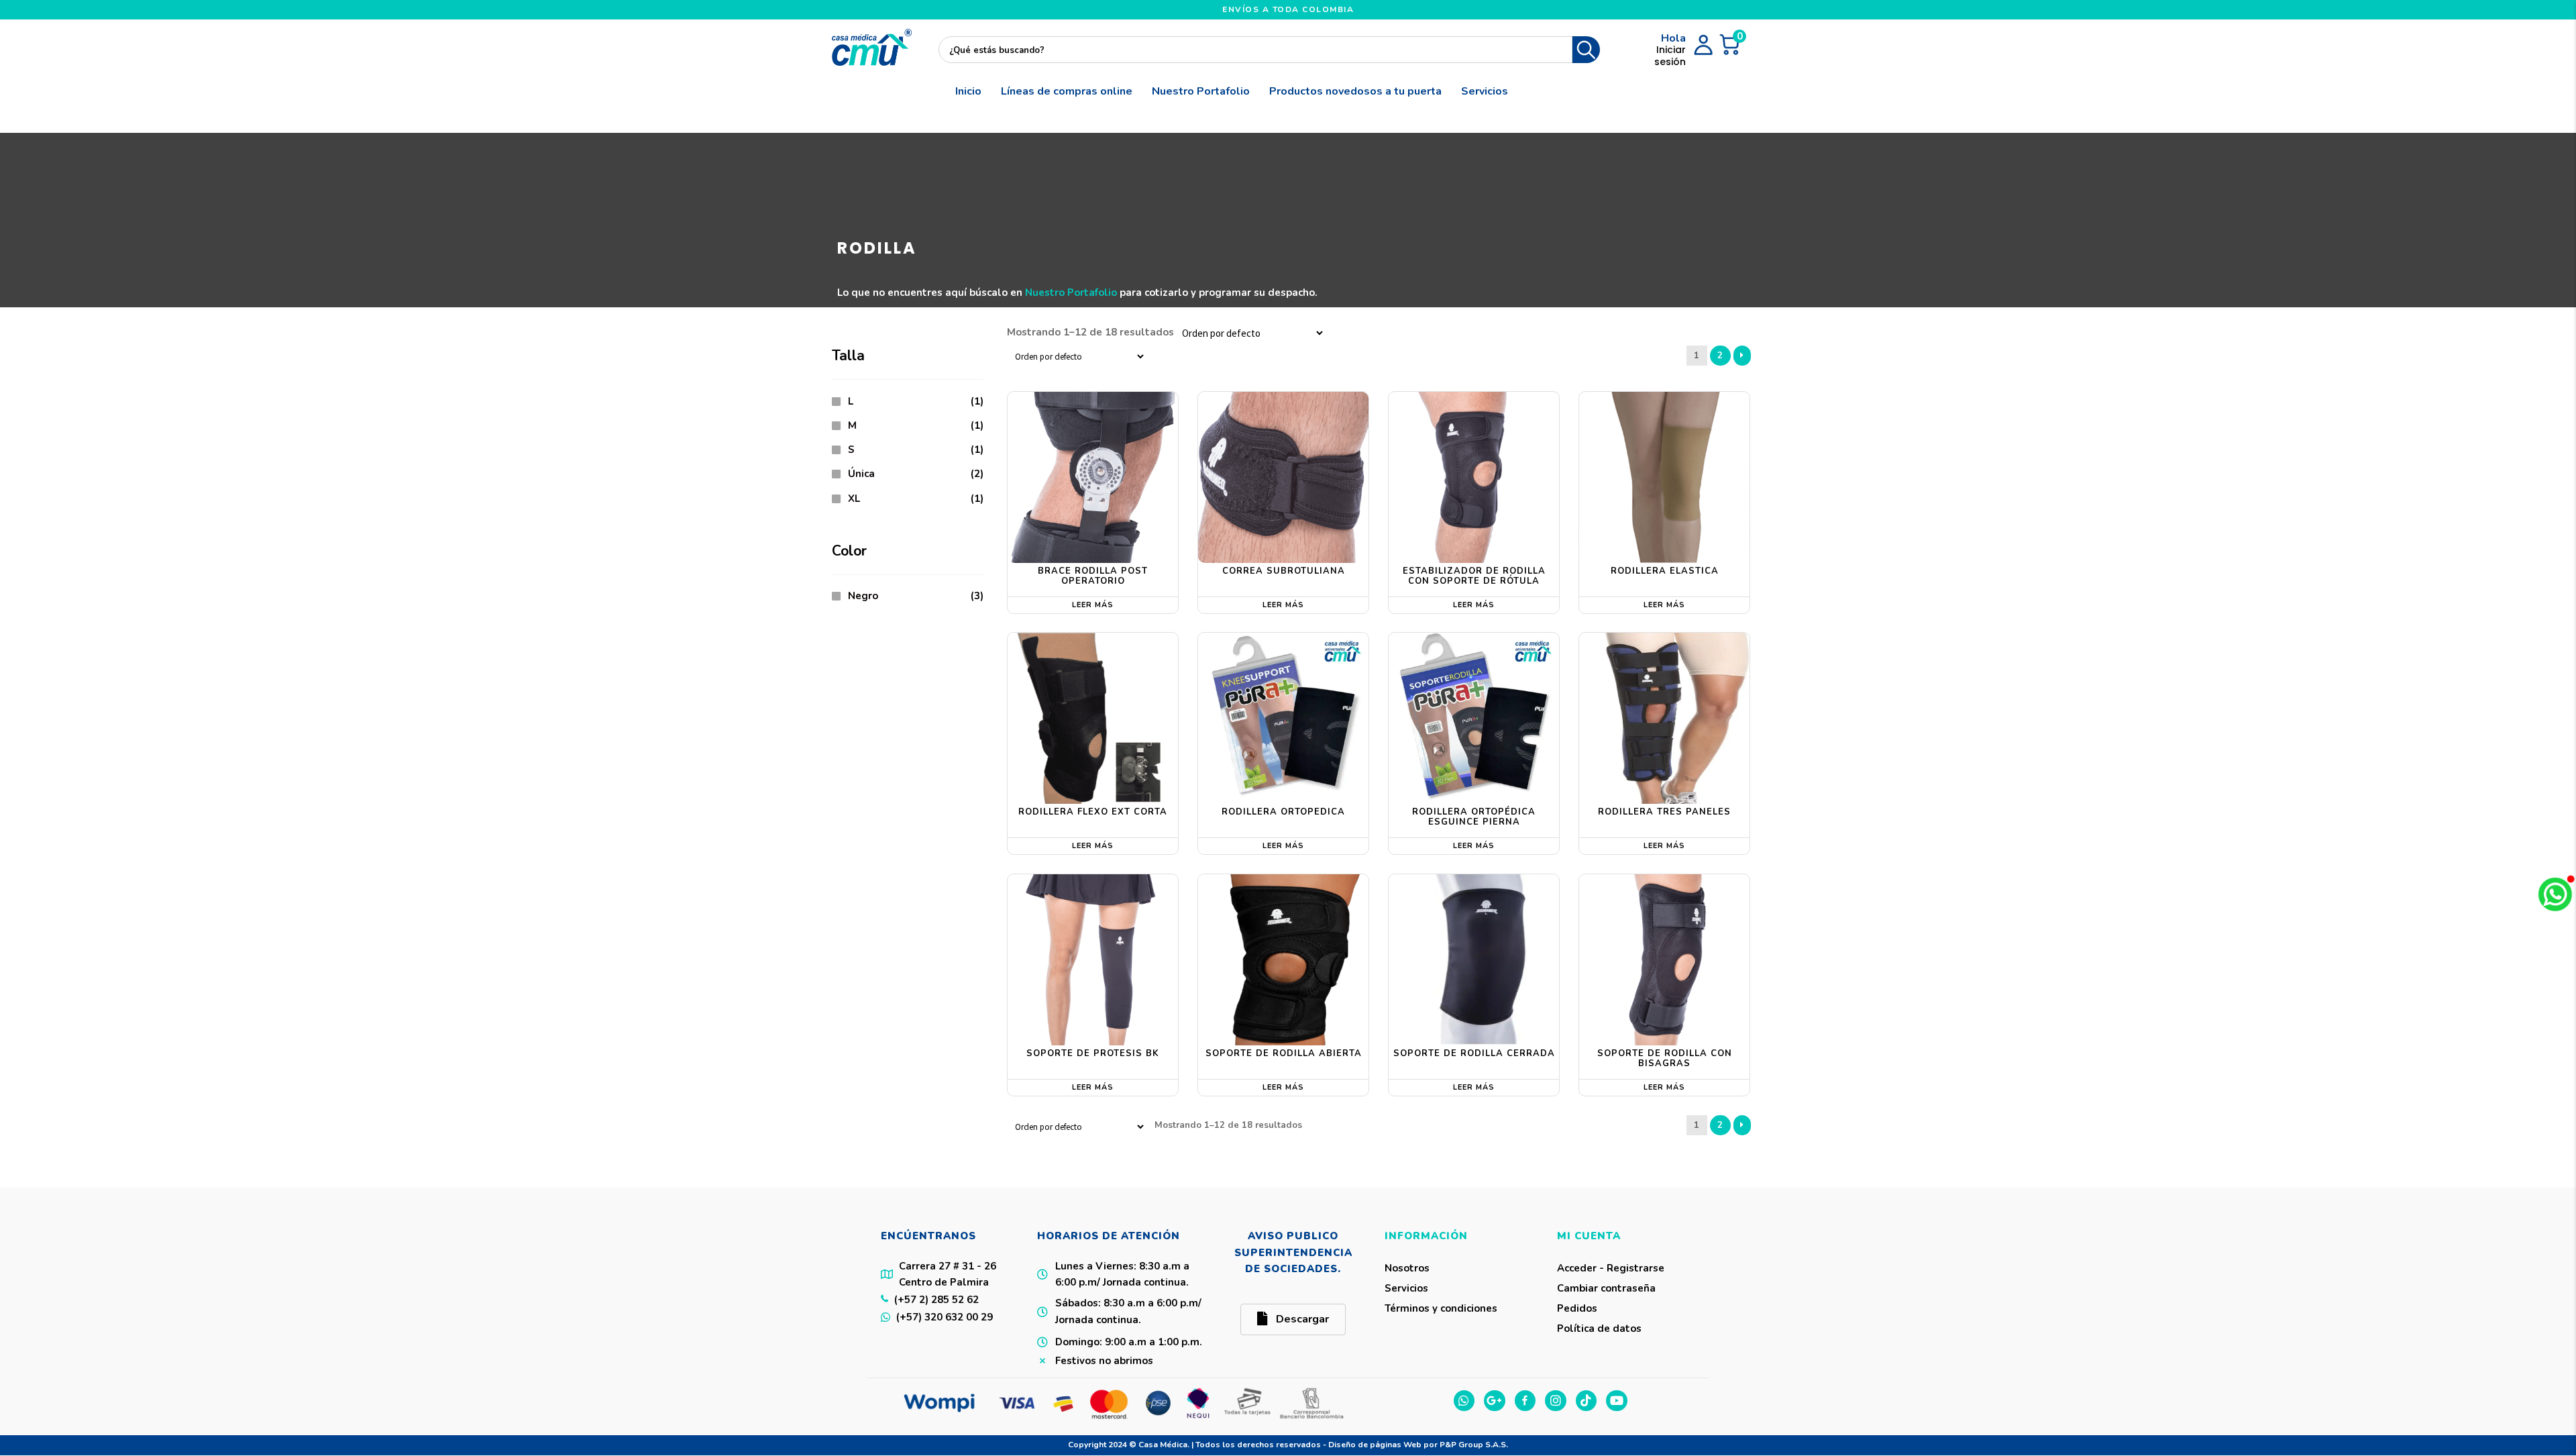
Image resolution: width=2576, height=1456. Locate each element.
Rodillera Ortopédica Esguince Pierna (1474, 817)
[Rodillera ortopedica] (1283, 718)
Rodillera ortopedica (1283, 812)
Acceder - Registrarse (1611, 1268)
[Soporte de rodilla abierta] (1283, 959)
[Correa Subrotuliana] (1283, 477)
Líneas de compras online (1067, 91)
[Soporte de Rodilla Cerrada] (1474, 959)
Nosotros (1407, 1268)
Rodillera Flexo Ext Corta (1093, 812)
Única (861, 474)
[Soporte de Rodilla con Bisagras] (1664, 959)
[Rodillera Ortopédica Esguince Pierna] (1474, 718)
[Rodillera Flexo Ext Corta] (1093, 718)
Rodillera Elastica (1665, 571)
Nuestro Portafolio (1201, 91)
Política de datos (1599, 1329)
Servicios (1485, 91)
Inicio (968, 91)
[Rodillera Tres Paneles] (1664, 718)
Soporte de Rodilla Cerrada (1474, 1053)
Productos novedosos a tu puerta (1355, 91)
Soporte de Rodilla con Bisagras (1665, 1059)
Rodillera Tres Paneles (1664, 812)
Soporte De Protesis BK (1093, 1053)
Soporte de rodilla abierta (1284, 1053)
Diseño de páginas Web (1376, 1445)
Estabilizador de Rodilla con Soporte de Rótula (1474, 576)
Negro (863, 596)
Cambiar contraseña (1606, 1288)
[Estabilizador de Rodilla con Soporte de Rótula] (1474, 477)
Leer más (1093, 605)
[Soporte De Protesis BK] (1093, 959)
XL (854, 499)
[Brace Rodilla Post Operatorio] (1093, 477)
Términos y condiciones (1441, 1308)
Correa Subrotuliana (1284, 571)
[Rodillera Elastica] (1664, 477)
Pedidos (1577, 1308)
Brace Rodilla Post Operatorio (1093, 576)
